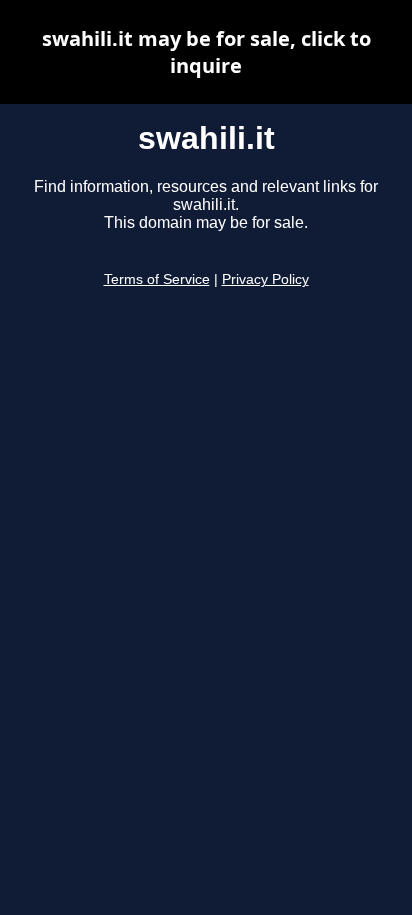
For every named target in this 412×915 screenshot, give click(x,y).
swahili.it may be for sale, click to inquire (206, 52)
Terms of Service (157, 279)
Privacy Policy (265, 279)
